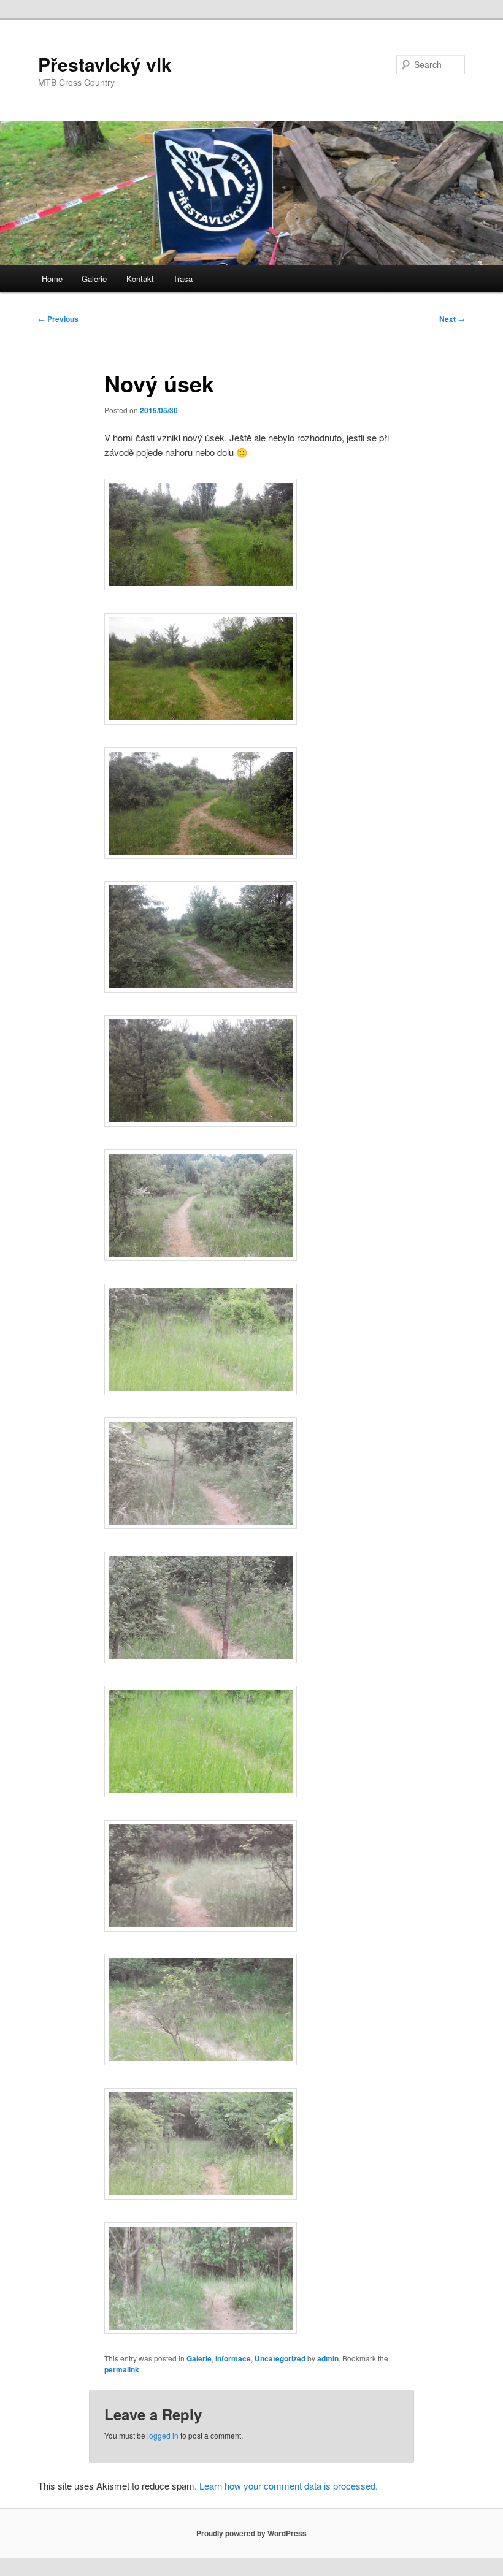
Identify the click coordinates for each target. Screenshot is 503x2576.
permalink (122, 2369)
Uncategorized (280, 2358)
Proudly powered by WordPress (251, 2533)
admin (328, 2358)
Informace (233, 2358)
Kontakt (140, 279)
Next (452, 319)
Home (52, 279)
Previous (58, 319)
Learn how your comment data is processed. (289, 2486)
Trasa (183, 279)
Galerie (94, 279)
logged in (163, 2435)
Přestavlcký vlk (105, 64)
